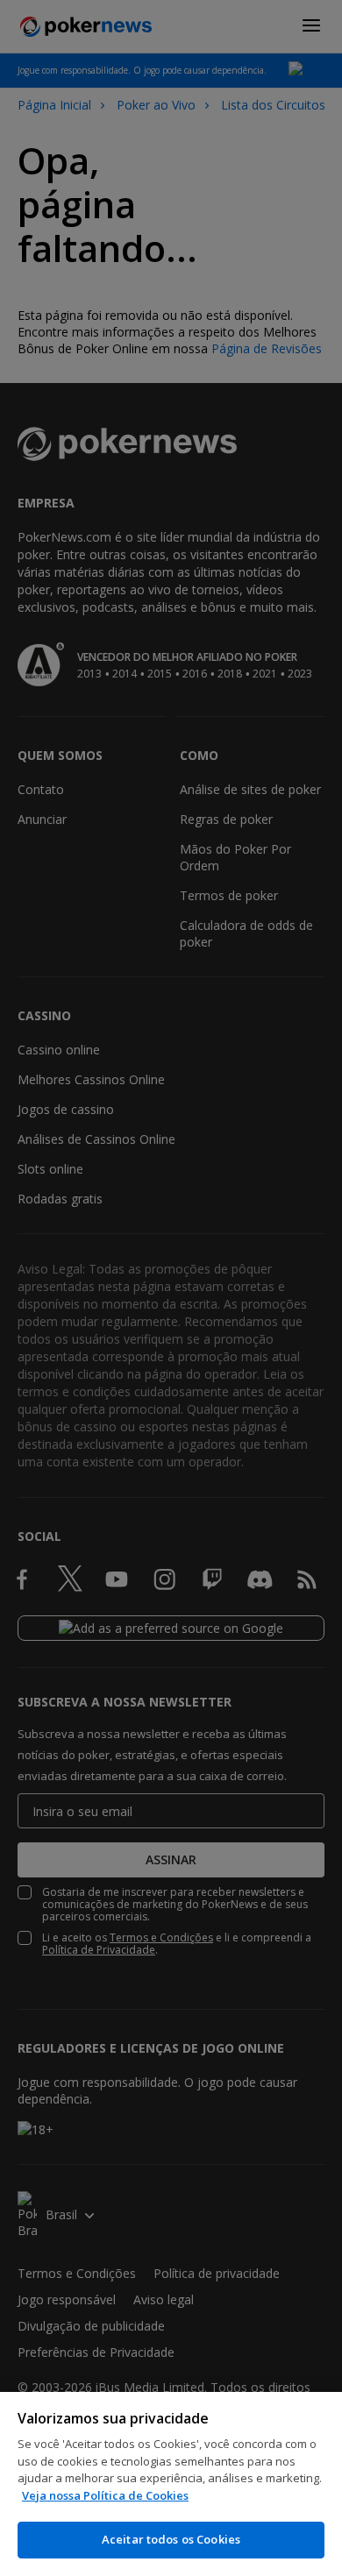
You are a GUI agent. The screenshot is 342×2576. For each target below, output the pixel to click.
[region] (171, 2484)
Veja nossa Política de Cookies (105, 2495)
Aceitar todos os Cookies (171, 2539)
